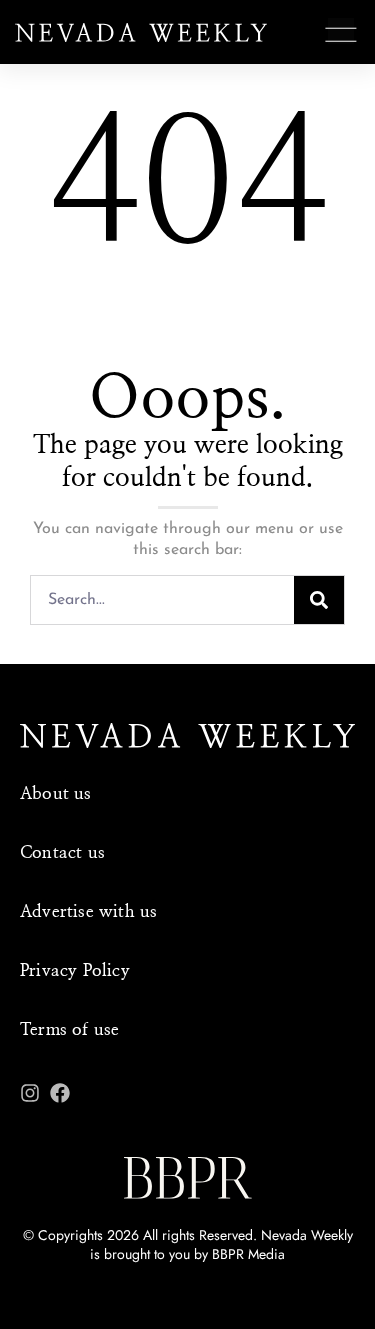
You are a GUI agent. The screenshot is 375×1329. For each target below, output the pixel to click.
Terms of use (69, 1029)
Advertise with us (88, 911)
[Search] (319, 600)
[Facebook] (60, 1093)
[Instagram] (30, 1093)
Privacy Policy (75, 970)
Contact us (62, 852)
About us (56, 793)
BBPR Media (248, 1254)
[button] (340, 35)
